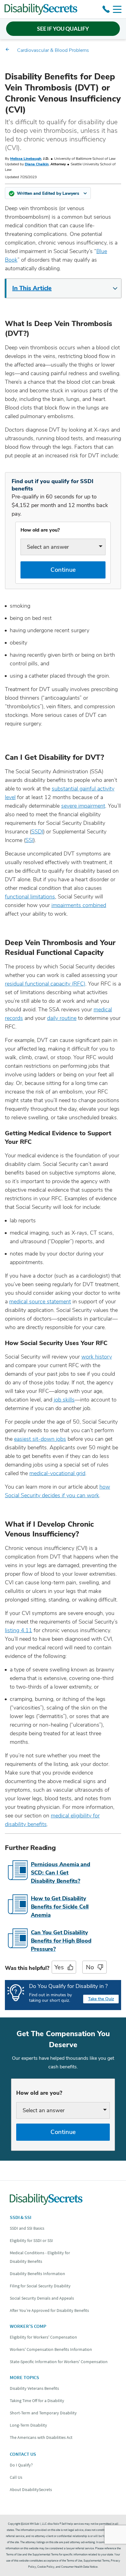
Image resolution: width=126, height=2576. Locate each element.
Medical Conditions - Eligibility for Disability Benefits (40, 2257)
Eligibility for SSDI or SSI (31, 2240)
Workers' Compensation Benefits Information (51, 2349)
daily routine (62, 1018)
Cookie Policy (46, 2567)
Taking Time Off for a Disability (37, 2401)
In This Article (32, 288)
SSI (29, 840)
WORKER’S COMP (28, 2326)
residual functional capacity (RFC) (45, 984)
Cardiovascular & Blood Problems (53, 50)
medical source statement (40, 1301)
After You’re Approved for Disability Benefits (49, 2310)
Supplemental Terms (96, 2561)
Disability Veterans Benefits (34, 2388)
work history (97, 1357)
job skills (64, 1400)
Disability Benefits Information (37, 2274)
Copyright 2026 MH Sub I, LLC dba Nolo (34, 2524)
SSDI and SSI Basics (27, 2228)
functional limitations (30, 897)
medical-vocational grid (57, 1473)
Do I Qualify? (21, 2465)
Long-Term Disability (28, 2425)
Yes (59, 1967)
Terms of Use (74, 2561)
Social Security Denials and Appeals (42, 2298)
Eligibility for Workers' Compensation (43, 2337)
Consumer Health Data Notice (79, 2567)
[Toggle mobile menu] (117, 9)
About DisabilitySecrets (31, 2489)
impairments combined (79, 905)
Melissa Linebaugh (26, 159)
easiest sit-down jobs (40, 1439)
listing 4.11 (19, 1630)
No (90, 1967)
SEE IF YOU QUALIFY (63, 29)
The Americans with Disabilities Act (41, 2437)
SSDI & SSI (20, 2217)
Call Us (16, 2477)
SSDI (37, 832)
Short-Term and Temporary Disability (43, 2413)
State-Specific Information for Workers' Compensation (59, 2362)
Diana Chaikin (37, 164)
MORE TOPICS (24, 2377)
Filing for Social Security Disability (40, 2286)
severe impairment (83, 806)
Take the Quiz (101, 1999)
